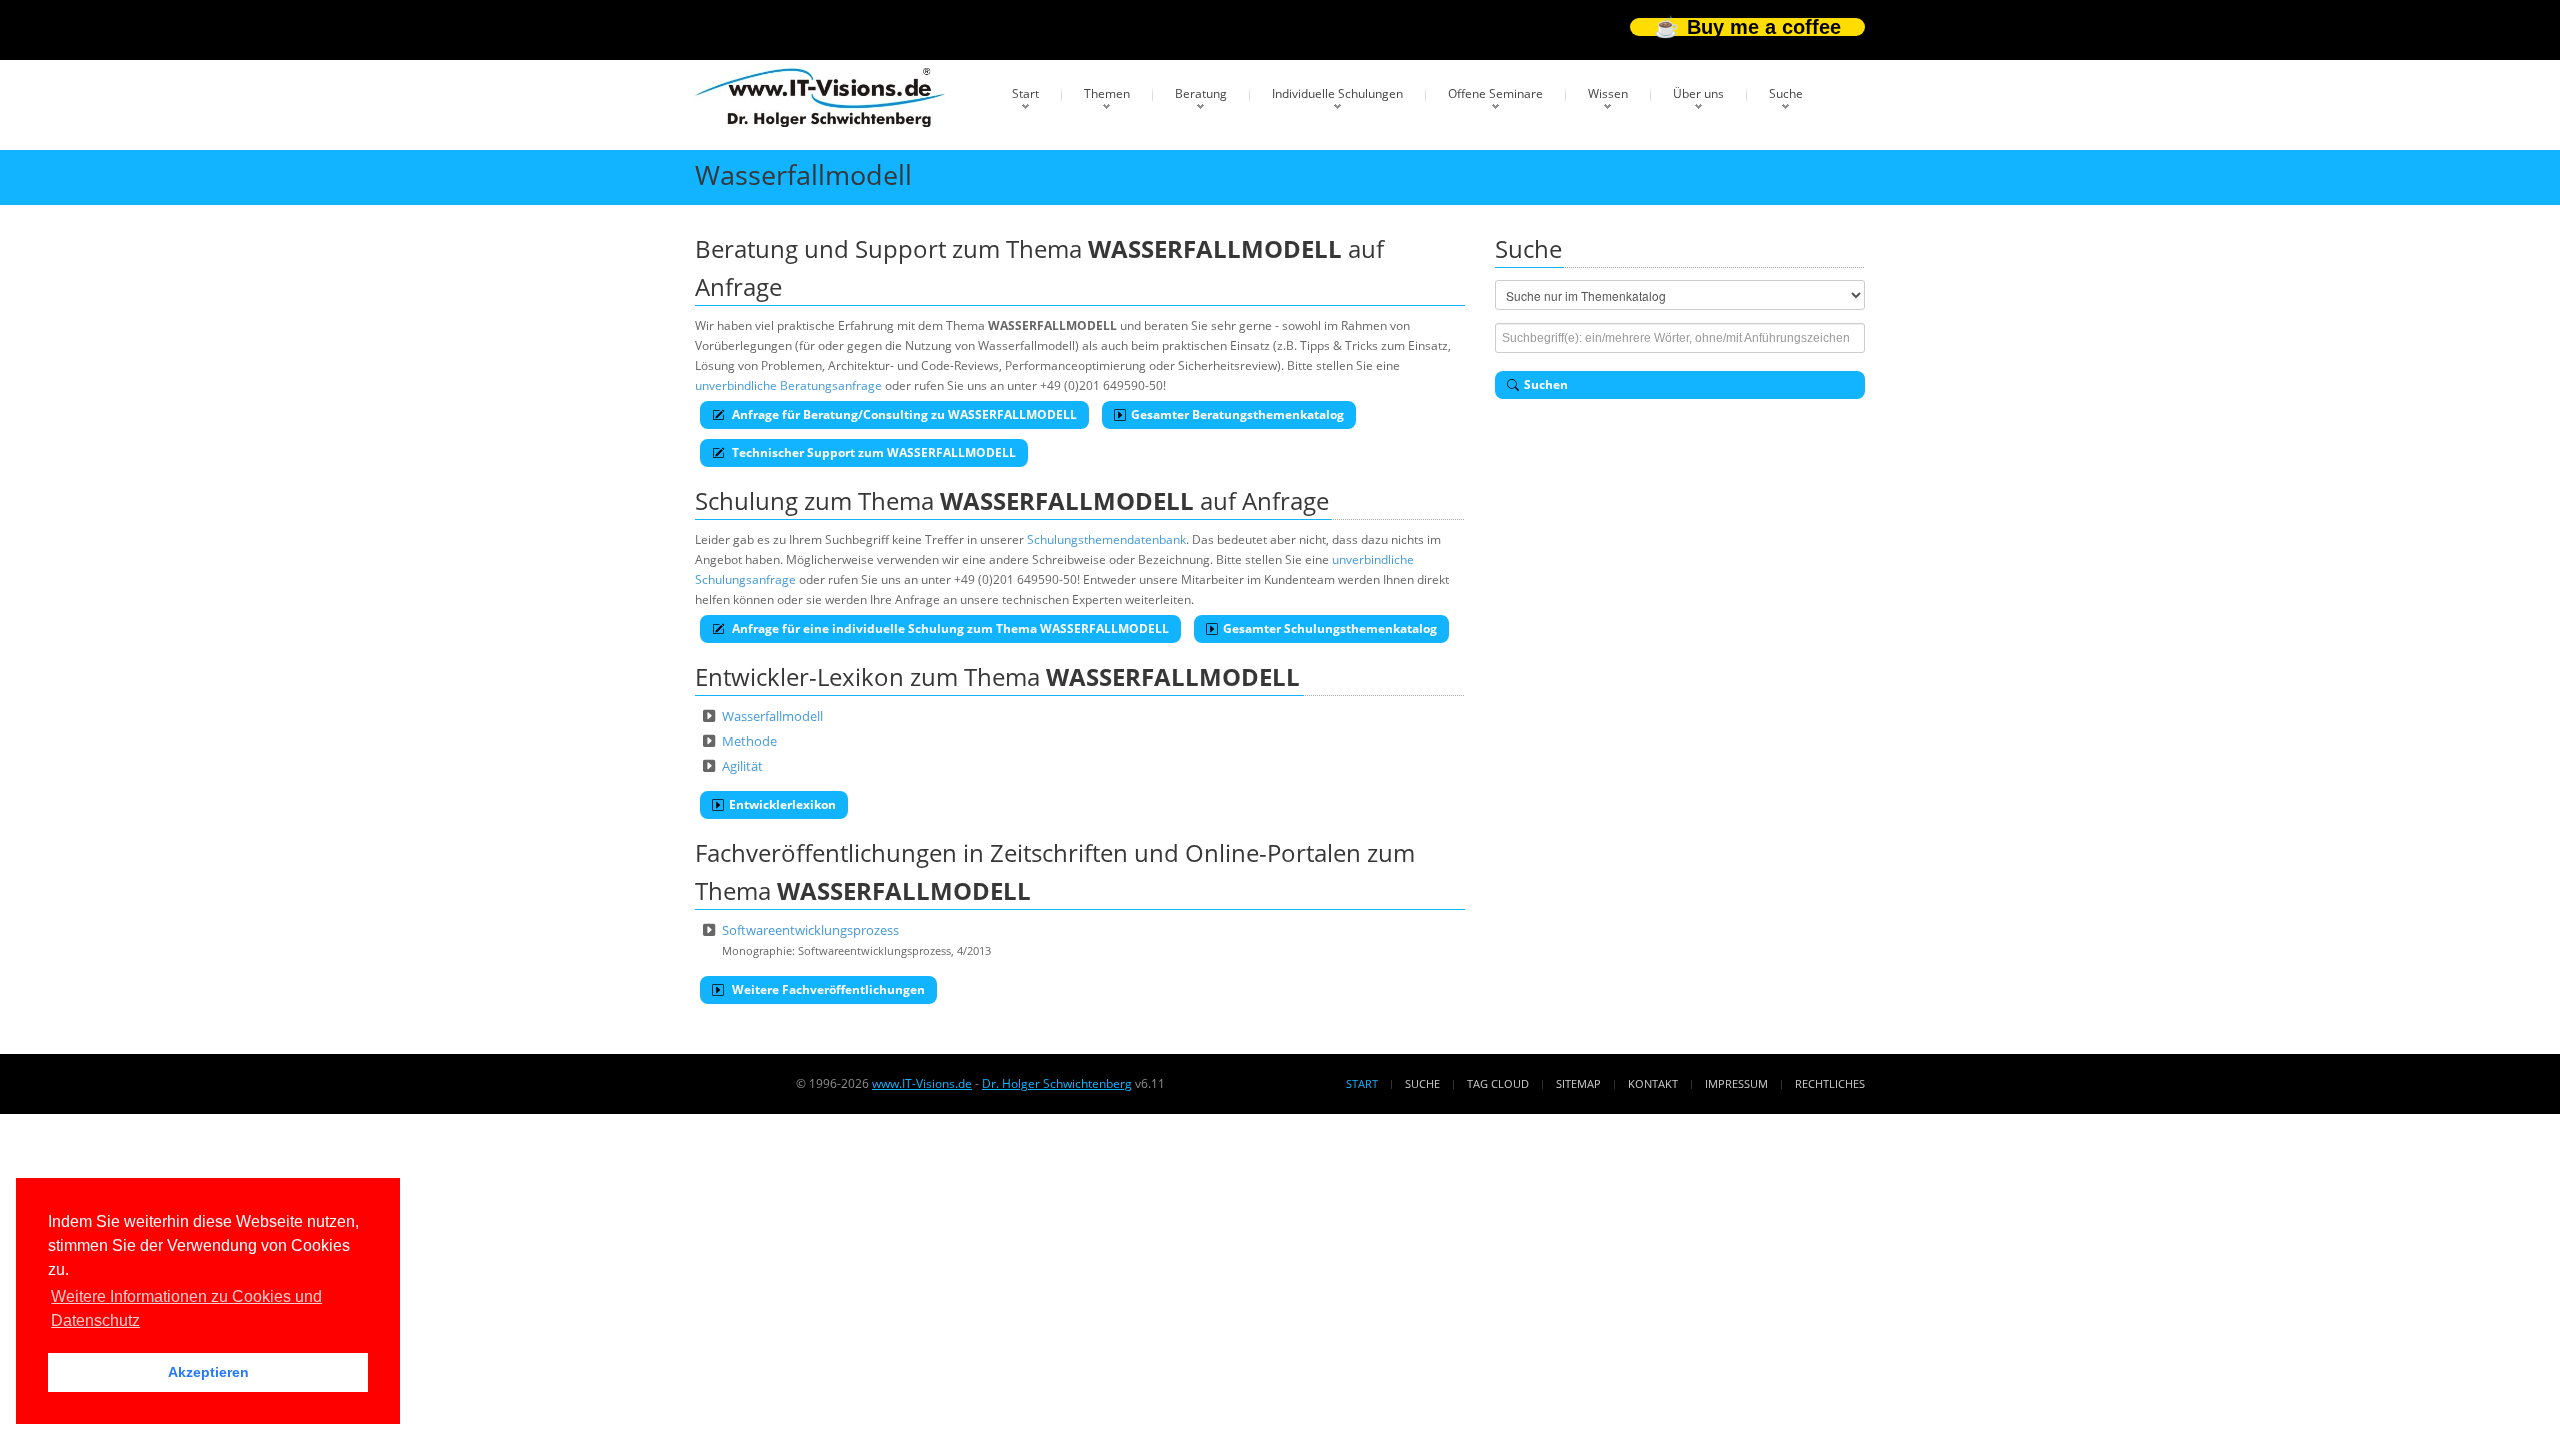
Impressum (1736, 1083)
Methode (749, 741)
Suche (1786, 93)
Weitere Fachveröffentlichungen (827, 989)
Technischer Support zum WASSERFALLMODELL (872, 452)
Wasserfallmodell (772, 716)
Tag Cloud (1498, 1083)
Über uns (1698, 93)
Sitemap (1578, 1083)
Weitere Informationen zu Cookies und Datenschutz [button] (186, 1308)
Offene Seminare (1495, 93)
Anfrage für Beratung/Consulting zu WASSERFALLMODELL (903, 414)
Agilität (742, 766)
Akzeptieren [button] (208, 1372)
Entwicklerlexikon (782, 804)
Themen (1107, 93)
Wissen (1608, 93)
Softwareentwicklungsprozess (810, 930)
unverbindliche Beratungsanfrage (788, 385)
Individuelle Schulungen (1337, 93)
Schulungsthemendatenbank (1106, 539)
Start (1025, 93)
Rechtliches (1830, 1083)
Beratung (1201, 93)
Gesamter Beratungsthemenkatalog (1237, 414)
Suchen (1546, 384)
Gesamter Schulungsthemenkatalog (1330, 628)
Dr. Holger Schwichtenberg (1057, 1083)
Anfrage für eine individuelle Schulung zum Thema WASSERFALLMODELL (949, 628)
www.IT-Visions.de (922, 1083)
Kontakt (1653, 1083)
